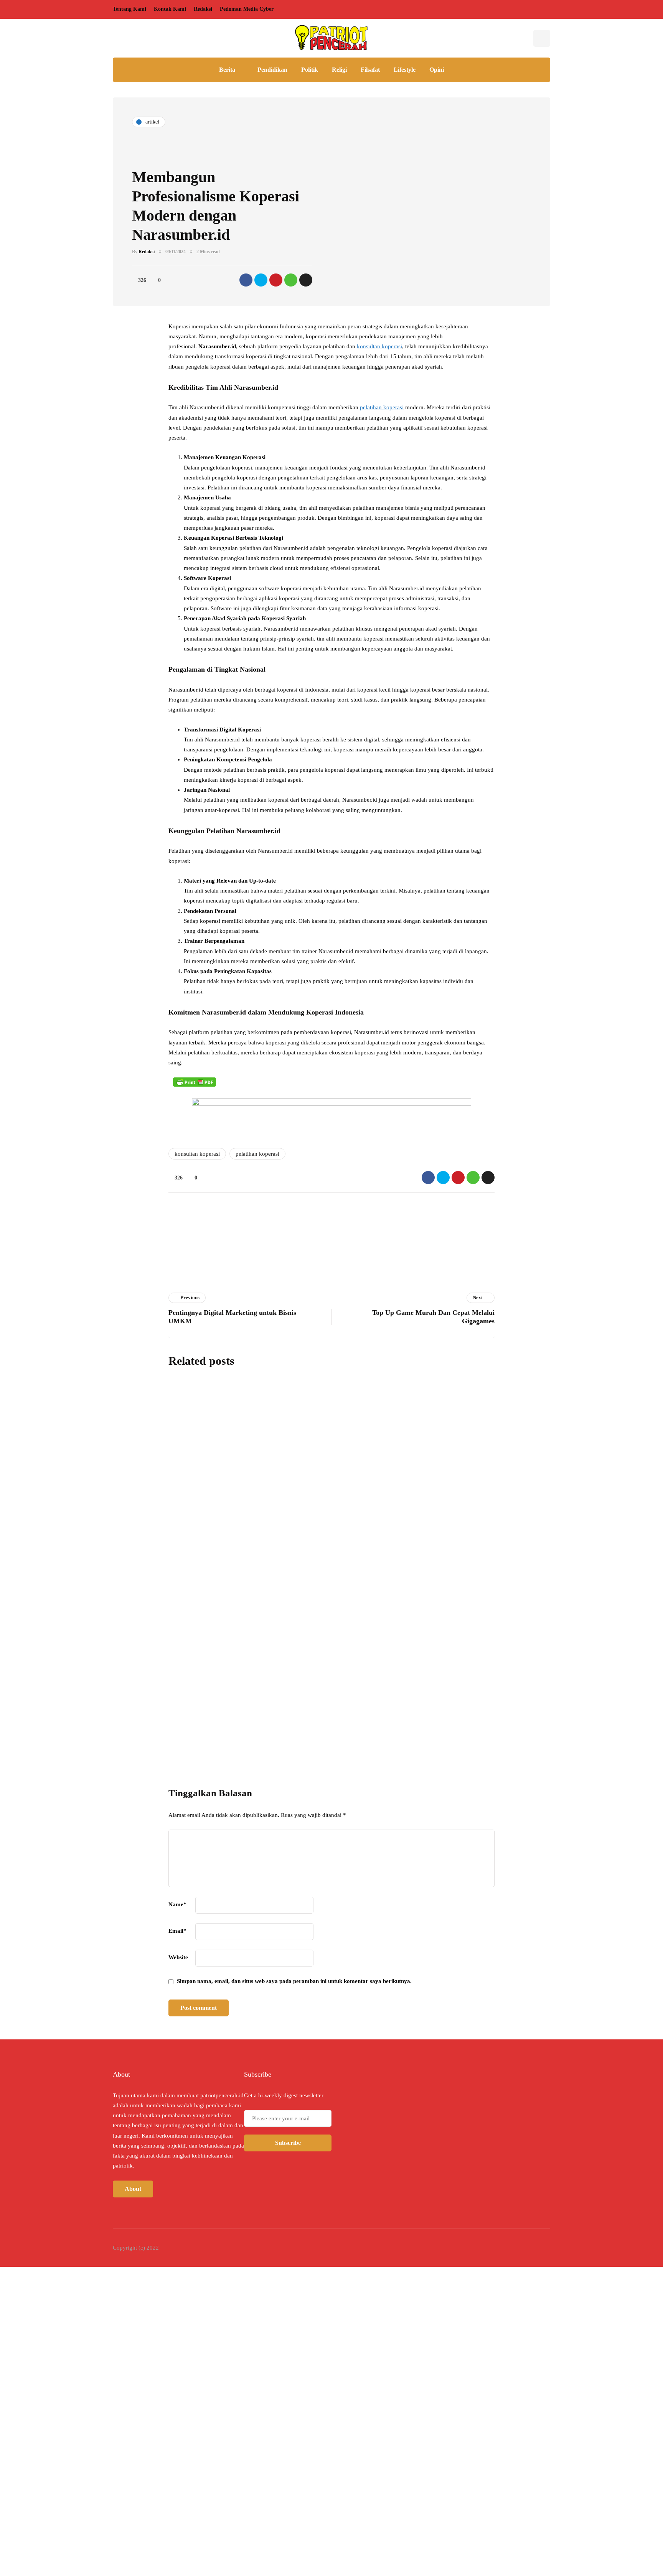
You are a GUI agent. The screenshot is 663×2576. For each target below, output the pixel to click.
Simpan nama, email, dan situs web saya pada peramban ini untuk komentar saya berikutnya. (294, 1981)
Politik (310, 70)
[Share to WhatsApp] (291, 280)
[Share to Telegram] (306, 280)
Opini (437, 70)
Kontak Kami (170, 9)
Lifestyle (405, 70)
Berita (227, 70)
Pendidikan (272, 70)
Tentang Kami (129, 9)
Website (178, 1957)
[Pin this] (276, 280)
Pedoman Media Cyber (247, 9)
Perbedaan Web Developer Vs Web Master (342, 1536)
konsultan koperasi (379, 346)
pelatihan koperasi (382, 407)
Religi (339, 70)
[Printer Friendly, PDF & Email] (195, 1082)
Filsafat (370, 70)
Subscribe (392, 1742)
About (133, 2189)
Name (177, 1904)
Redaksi (203, 9)
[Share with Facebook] (246, 280)
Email (177, 1931)
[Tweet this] (261, 280)
